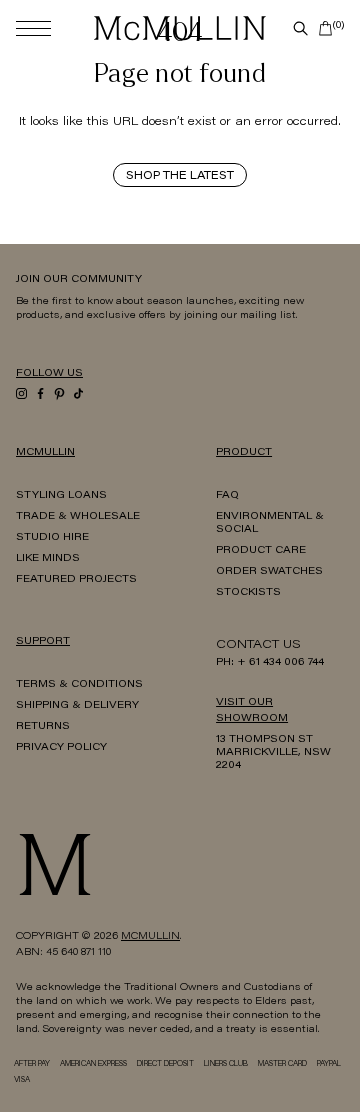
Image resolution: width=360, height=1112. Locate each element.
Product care (261, 551)
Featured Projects (76, 580)
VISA (22, 1080)
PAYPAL (329, 1064)
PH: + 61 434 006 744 (270, 663)
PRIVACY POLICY (61, 748)
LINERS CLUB (226, 1064)
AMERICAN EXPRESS (93, 1064)
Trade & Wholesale (78, 517)
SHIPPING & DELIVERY (77, 706)
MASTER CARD (282, 1064)
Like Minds (48, 559)
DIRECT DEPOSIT (165, 1064)
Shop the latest (180, 176)
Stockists (248, 593)
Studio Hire (52, 538)
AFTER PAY (32, 1064)
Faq (227, 496)
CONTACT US (258, 645)
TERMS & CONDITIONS (79, 685)
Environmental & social (270, 523)
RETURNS (43, 727)
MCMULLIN (150, 937)
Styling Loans (61, 496)
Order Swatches (269, 572)
